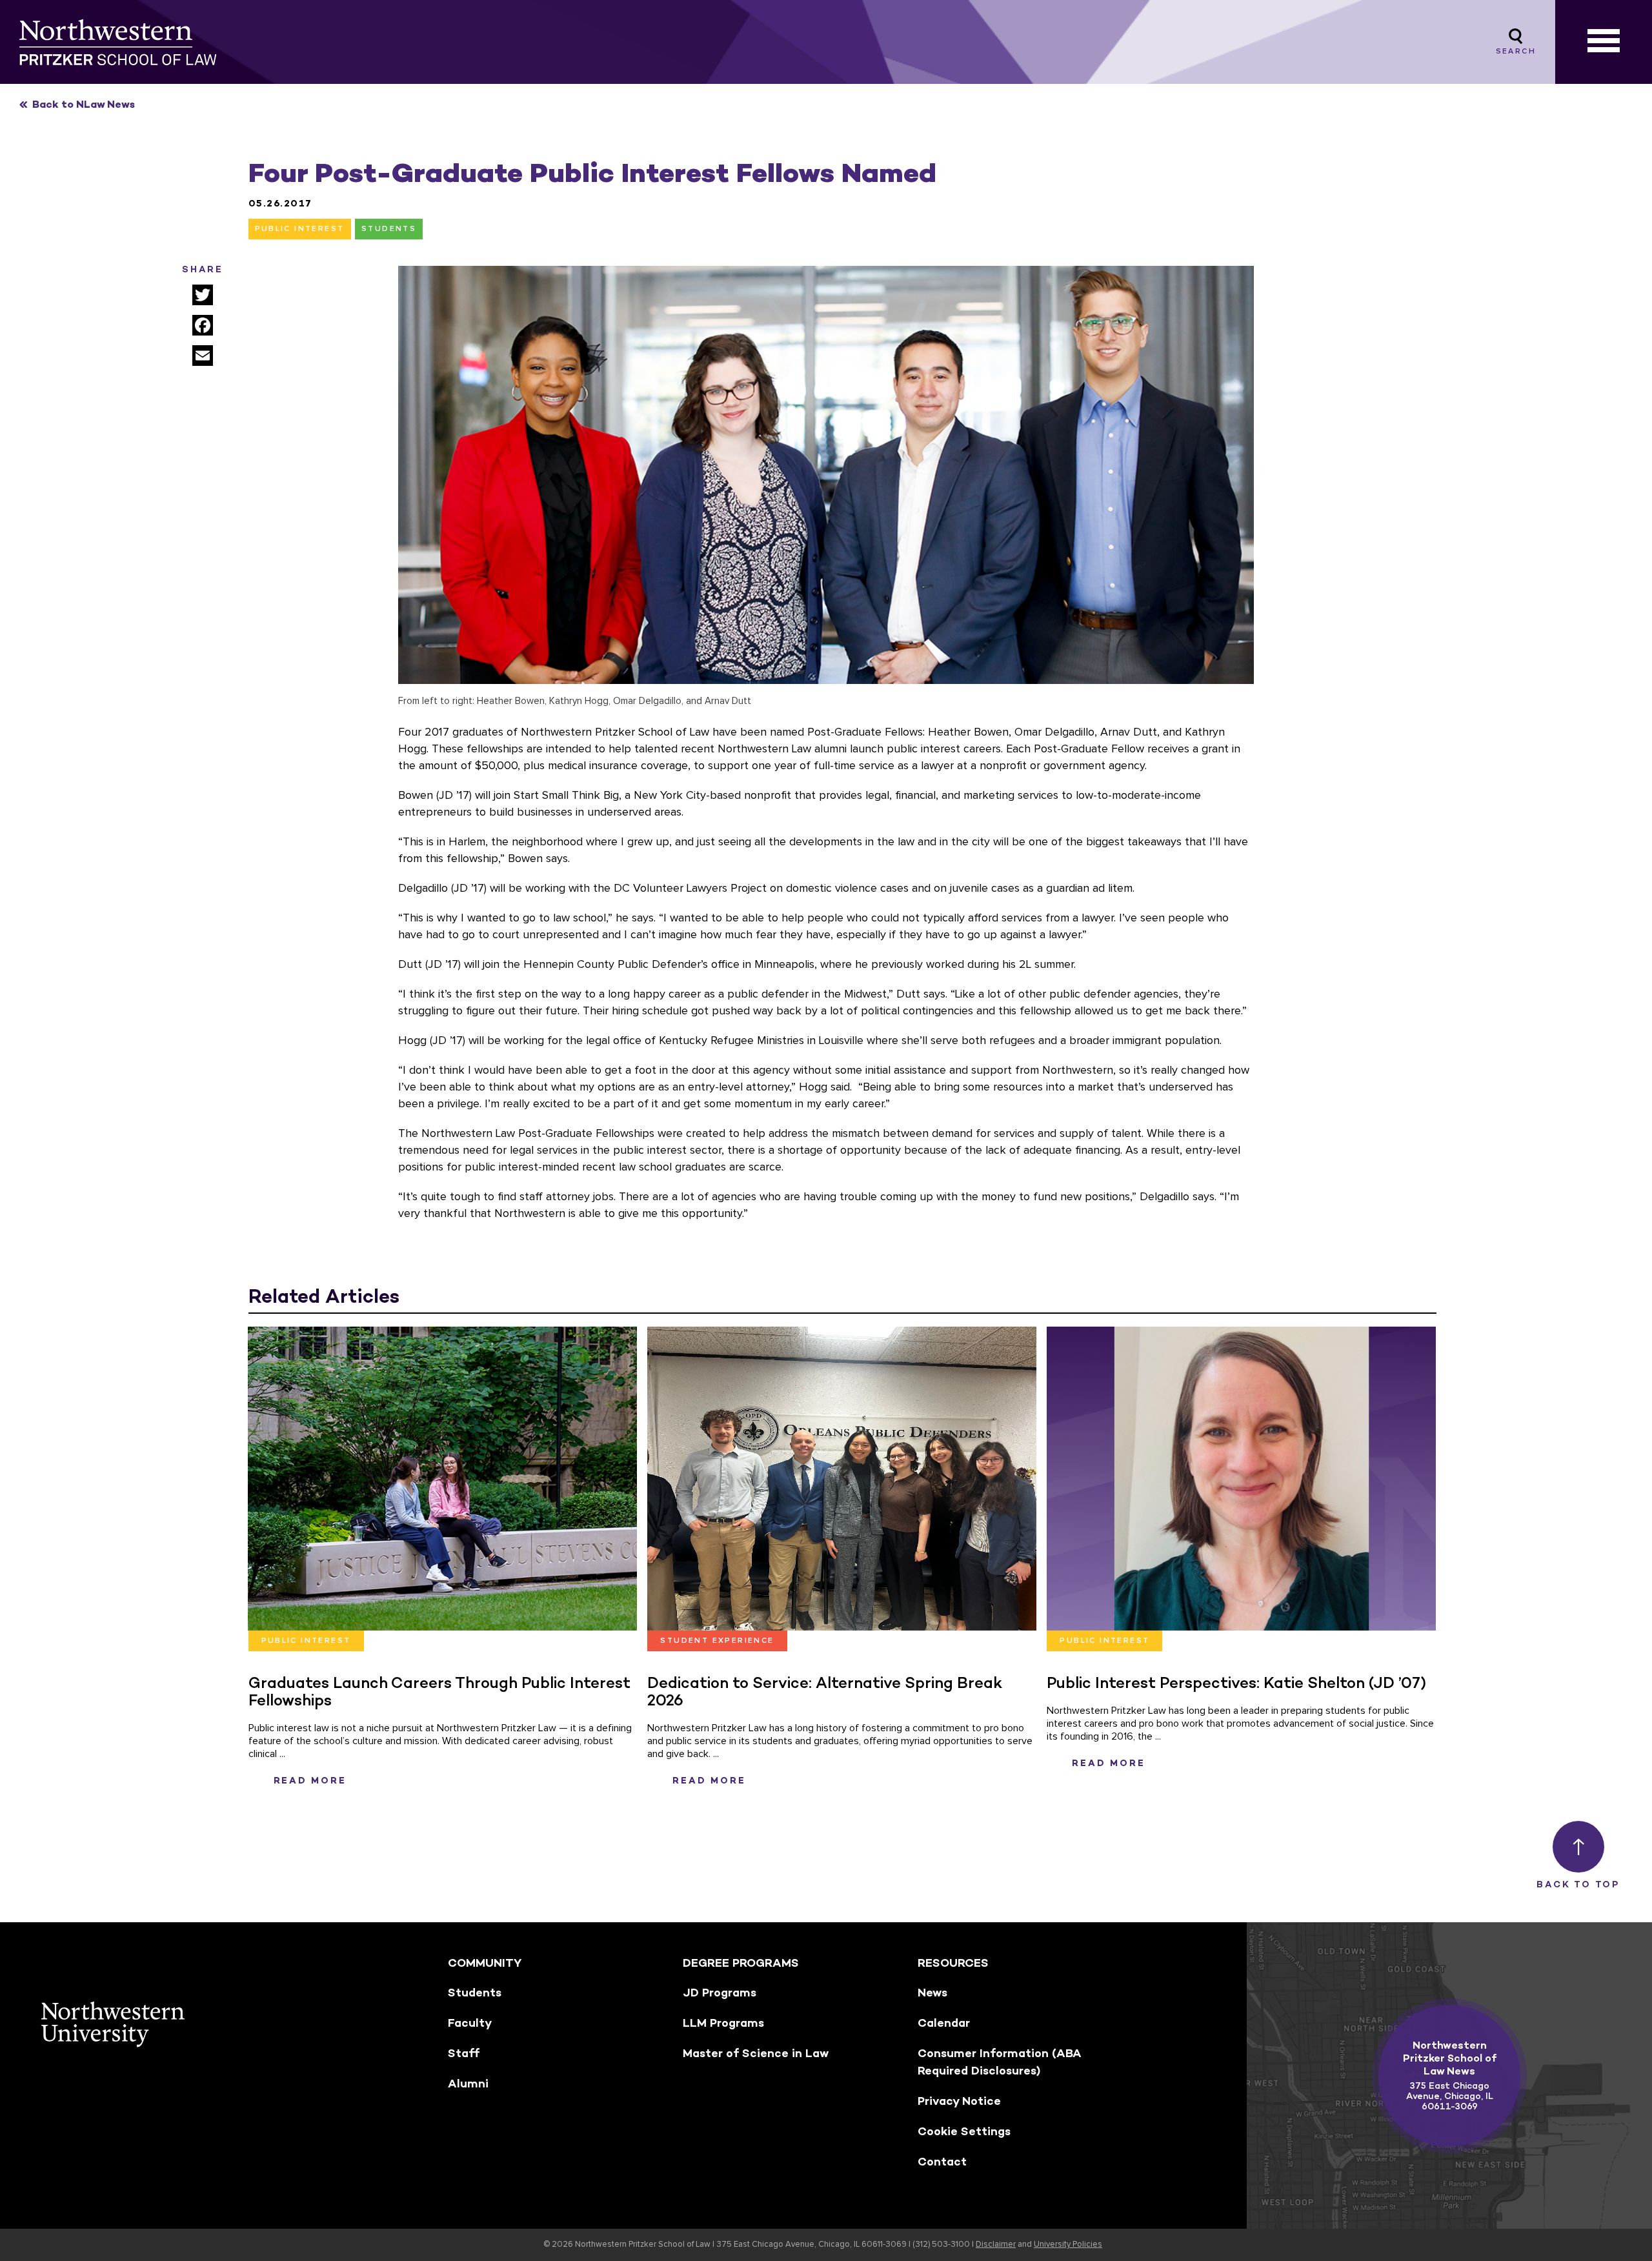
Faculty (470, 2023)
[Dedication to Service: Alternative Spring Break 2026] (842, 1479)
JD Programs (720, 1993)
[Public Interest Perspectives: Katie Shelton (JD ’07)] (1241, 1479)
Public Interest (300, 229)
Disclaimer (996, 2245)
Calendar (944, 2023)
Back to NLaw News (84, 104)
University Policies (1068, 2245)
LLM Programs (723, 2023)
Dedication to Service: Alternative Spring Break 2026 (825, 1691)
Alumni (468, 2084)
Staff (464, 2053)
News (932, 1993)
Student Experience (717, 1641)
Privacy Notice (959, 2101)
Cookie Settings (964, 2131)
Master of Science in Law (756, 2053)
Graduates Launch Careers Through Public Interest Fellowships (439, 1691)
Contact (942, 2162)
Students (389, 229)
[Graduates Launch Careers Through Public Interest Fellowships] (442, 1479)
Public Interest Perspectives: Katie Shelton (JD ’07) (1236, 1683)
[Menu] (1604, 42)
